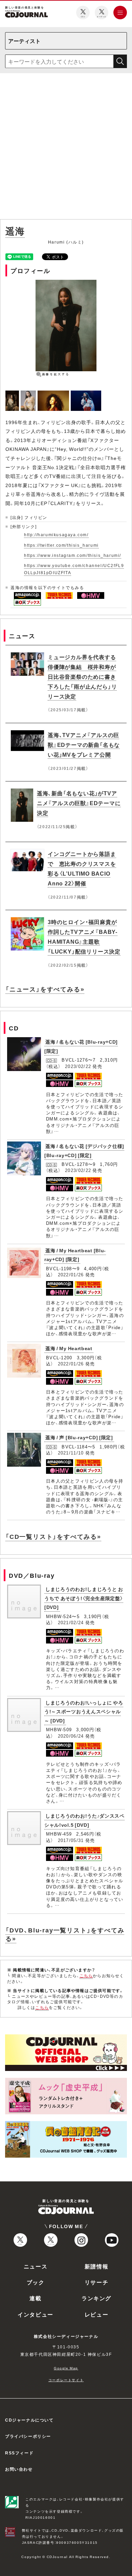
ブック (36, 2282)
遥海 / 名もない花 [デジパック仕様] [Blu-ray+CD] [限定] (84, 1150)
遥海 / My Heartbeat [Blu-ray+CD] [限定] (75, 1255)
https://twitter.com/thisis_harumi (61, 545)
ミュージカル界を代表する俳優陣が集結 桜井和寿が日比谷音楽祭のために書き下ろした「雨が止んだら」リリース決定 (82, 676)
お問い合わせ (19, 2469)
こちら (86, 1975)
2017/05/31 (71, 1840)
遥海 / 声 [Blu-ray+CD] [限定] (79, 1437)
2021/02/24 (71, 1622)
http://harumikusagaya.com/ (56, 535)
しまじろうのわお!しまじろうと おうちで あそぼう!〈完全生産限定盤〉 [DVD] (84, 1598)
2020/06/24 (71, 1736)
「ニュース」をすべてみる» (45, 989)
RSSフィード (19, 2453)
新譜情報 (96, 2266)
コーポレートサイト (66, 2380)
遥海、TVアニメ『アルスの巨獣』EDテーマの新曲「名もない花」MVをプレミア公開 (84, 745)
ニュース (36, 2266)
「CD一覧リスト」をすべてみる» (53, 1536)
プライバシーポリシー (28, 2436)
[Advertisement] (66, 148)
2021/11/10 (71, 1453)
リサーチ (96, 2282)
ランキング (96, 2298)
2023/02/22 (78, 1066)
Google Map (66, 2368)
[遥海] (13, 394)
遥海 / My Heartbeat (69, 1348)
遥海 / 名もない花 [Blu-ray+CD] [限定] (81, 1046)
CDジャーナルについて (29, 2420)
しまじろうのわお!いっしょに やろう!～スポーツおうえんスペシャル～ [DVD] (84, 1711)
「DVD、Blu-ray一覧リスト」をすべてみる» (65, 1934)
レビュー (96, 2314)
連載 (35, 2298)
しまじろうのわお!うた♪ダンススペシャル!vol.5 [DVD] (84, 1820)
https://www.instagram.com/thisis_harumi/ (73, 555)
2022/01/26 (71, 1274)
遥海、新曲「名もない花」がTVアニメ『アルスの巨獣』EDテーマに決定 (79, 803)
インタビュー (36, 2314)
